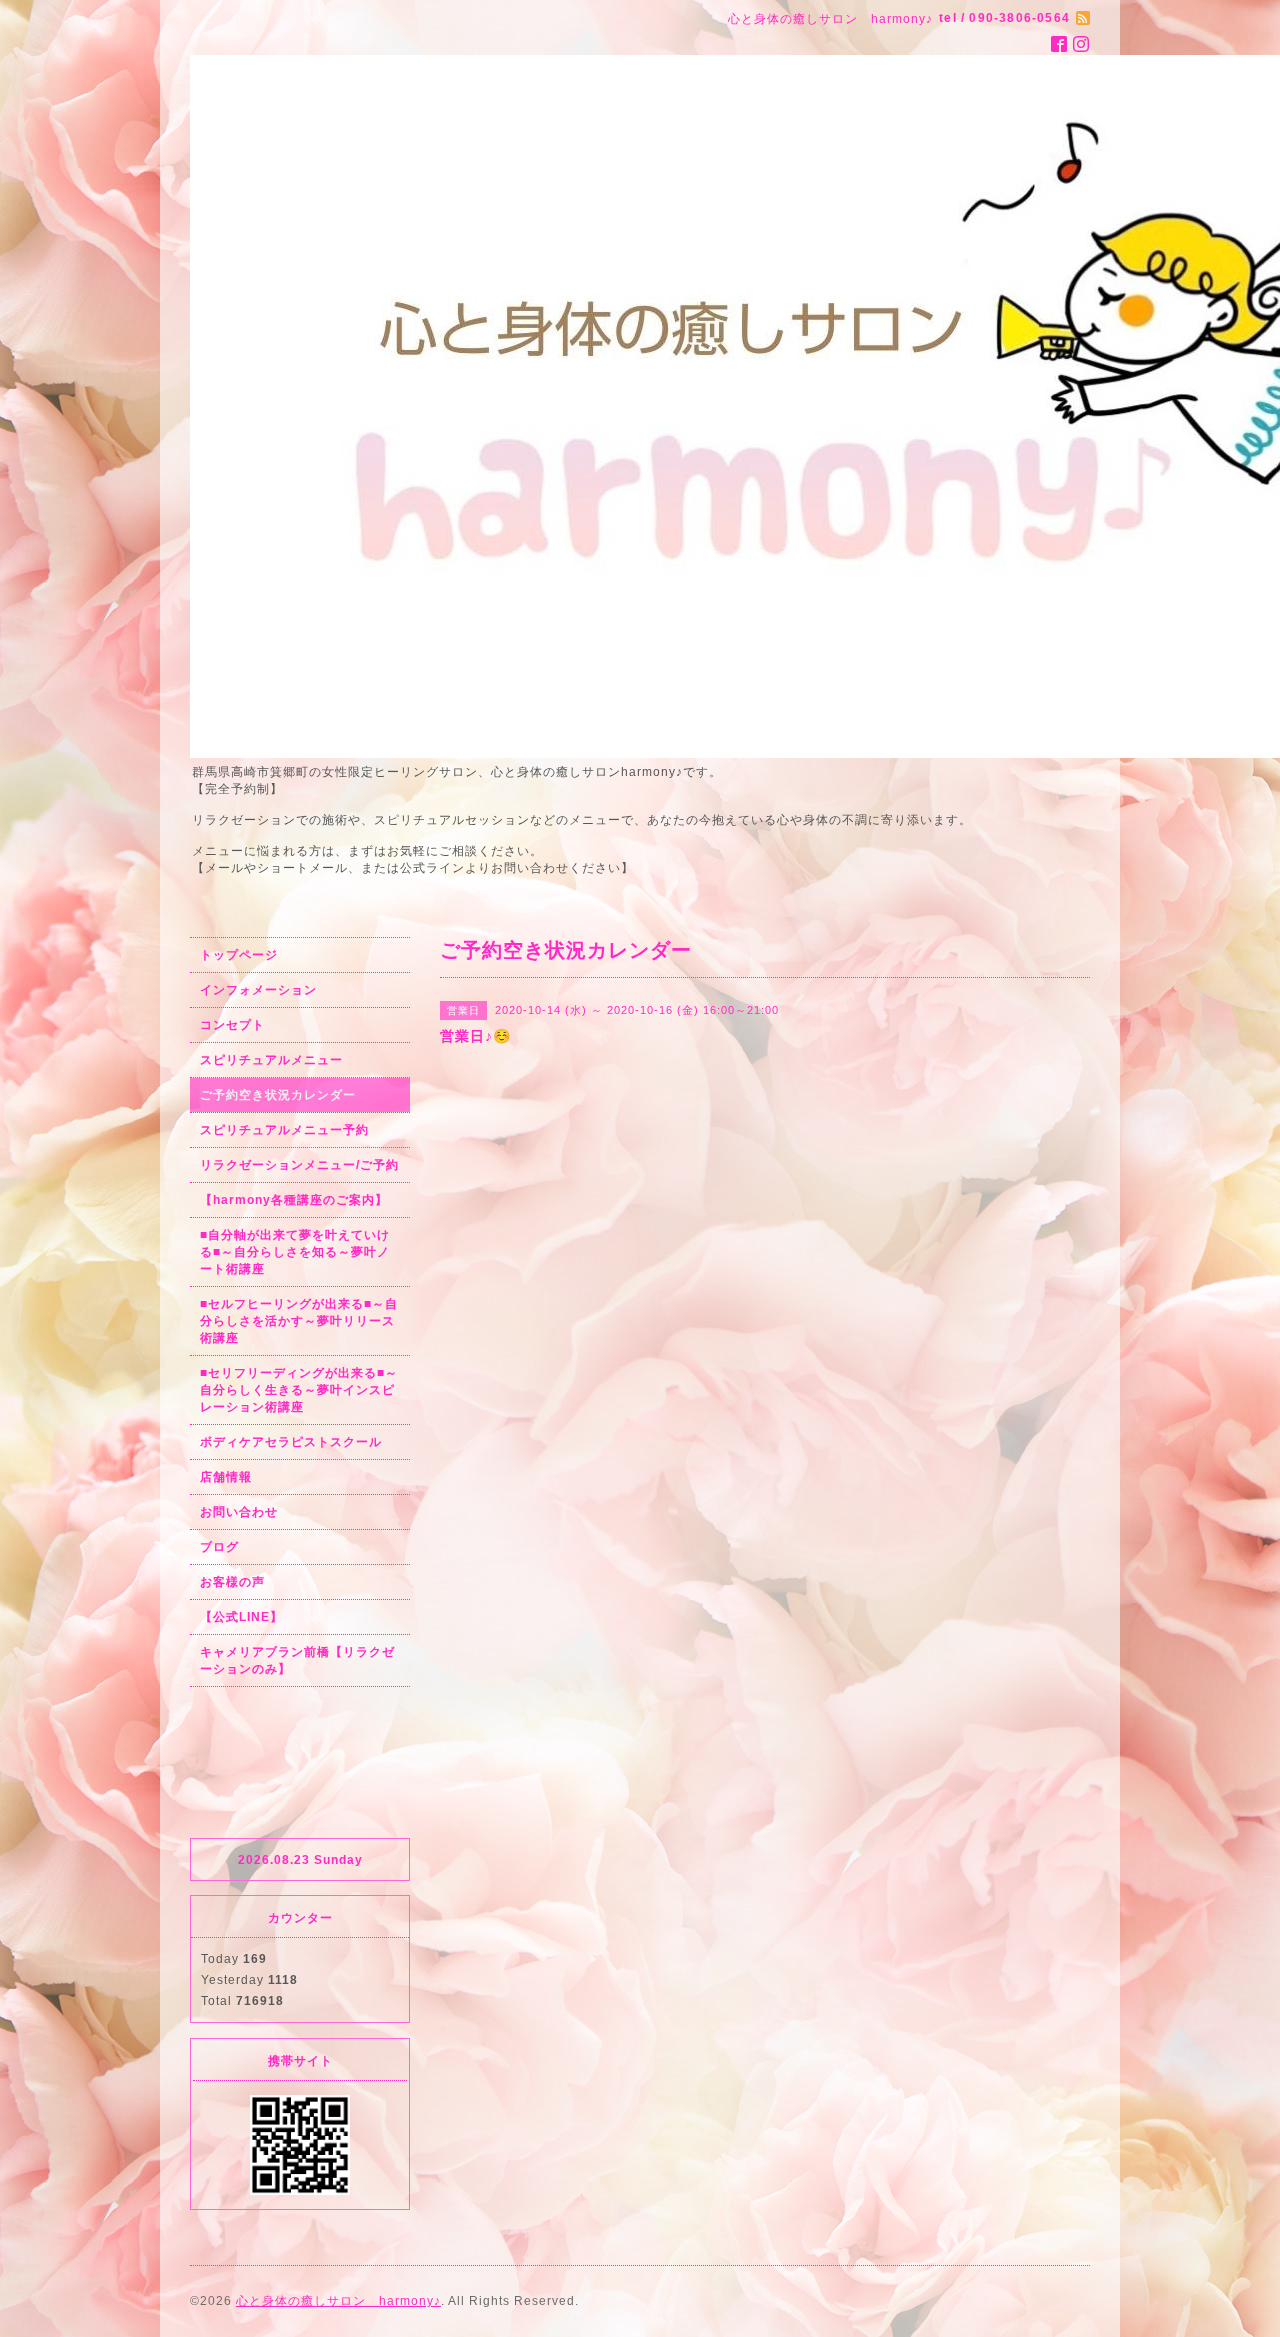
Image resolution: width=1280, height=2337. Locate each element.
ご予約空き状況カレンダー (278, 1095)
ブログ (219, 1547)
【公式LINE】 (241, 1617)
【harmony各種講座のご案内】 (294, 1200)
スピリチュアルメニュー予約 (284, 1130)
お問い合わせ (239, 1512)
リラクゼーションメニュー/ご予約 (299, 1165)
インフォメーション (258, 990)
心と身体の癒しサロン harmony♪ (338, 2301)
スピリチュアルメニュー (271, 1060)
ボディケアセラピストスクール (291, 1442)
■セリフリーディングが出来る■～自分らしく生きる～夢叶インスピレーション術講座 (299, 1390)
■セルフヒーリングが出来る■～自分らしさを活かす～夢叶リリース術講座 (299, 1321)
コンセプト (232, 1025)
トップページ (239, 955)
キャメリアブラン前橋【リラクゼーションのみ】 (297, 1660)
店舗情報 (226, 1477)
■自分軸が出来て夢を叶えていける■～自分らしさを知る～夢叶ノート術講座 (295, 1252)
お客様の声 (232, 1582)
